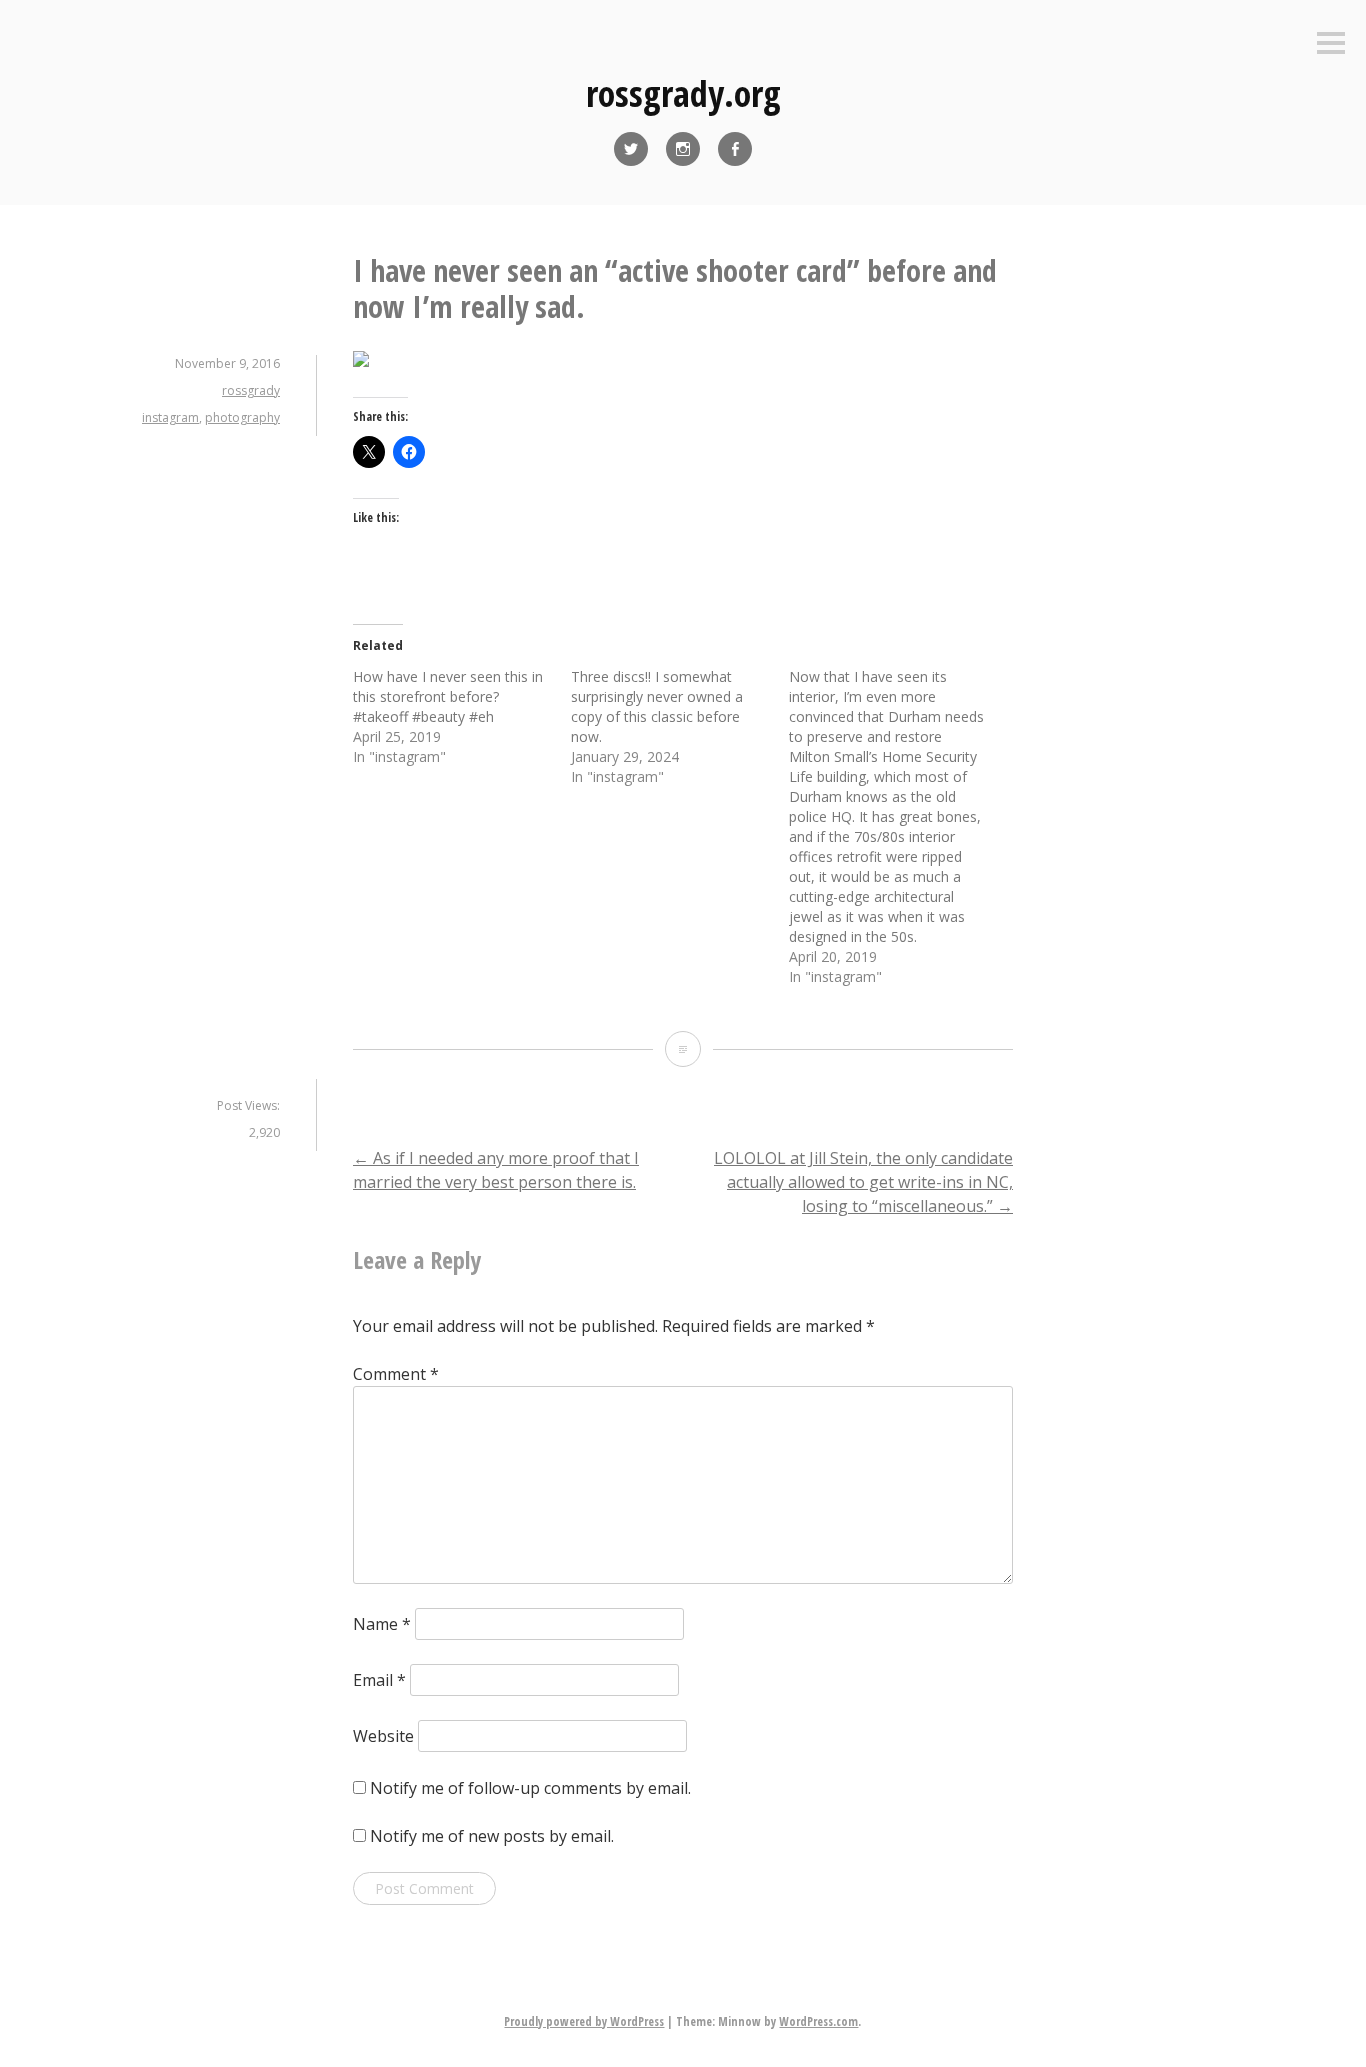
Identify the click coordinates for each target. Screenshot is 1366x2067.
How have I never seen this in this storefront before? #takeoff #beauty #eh (448, 696)
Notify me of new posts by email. (492, 1836)
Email (379, 1680)
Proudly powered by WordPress (584, 2021)
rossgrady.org (683, 93)
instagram (170, 417)
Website (383, 1736)
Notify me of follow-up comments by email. (530, 1788)
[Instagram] (683, 149)
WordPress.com (818, 2021)
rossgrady (251, 390)
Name (382, 1624)
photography (242, 417)
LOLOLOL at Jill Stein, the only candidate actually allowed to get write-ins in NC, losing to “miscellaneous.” (863, 1182)
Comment (396, 1374)
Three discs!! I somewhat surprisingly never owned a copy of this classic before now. (657, 706)
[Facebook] (735, 149)
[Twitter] (631, 149)
